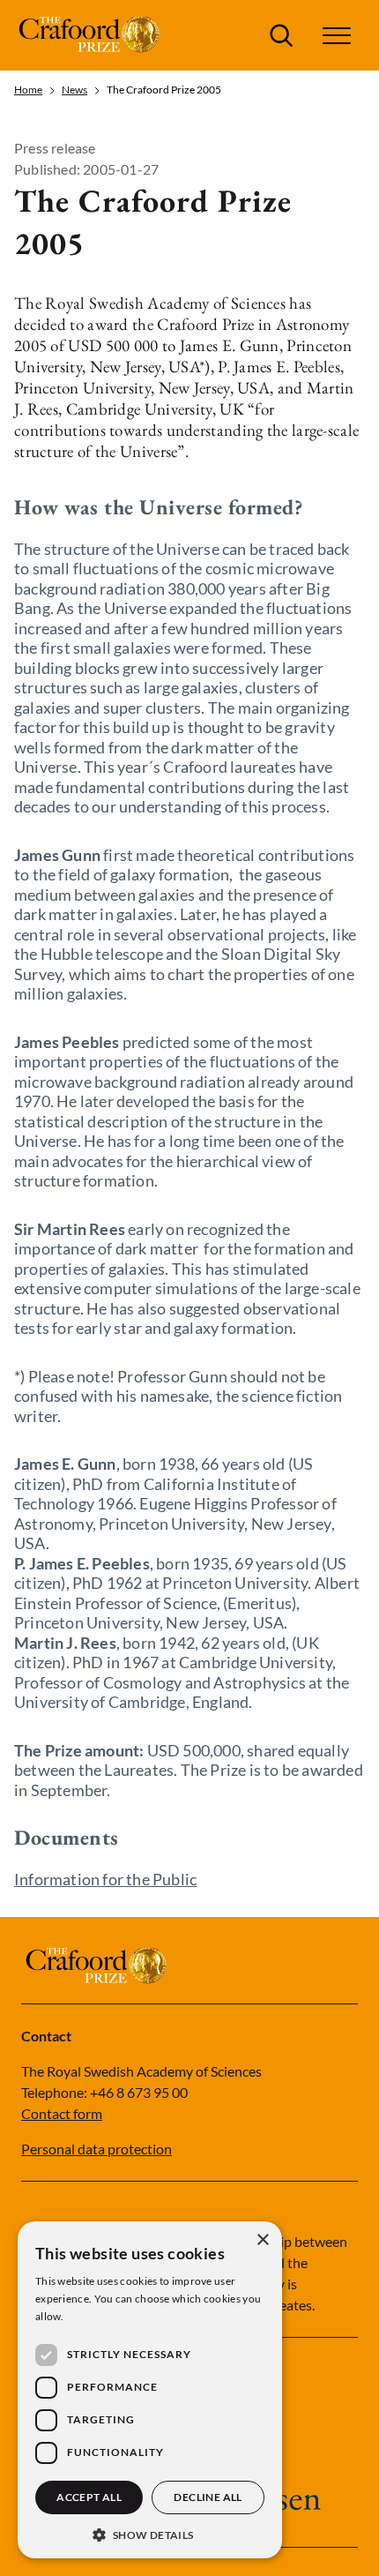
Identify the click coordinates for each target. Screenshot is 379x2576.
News (74, 90)
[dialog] (150, 2390)
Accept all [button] (89, 2497)
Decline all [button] (208, 2497)
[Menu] (337, 36)
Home (28, 90)
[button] (150, 2533)
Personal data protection (97, 2149)
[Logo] (91, 35)
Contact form (62, 2113)
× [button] (262, 2240)
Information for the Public (105, 1879)
